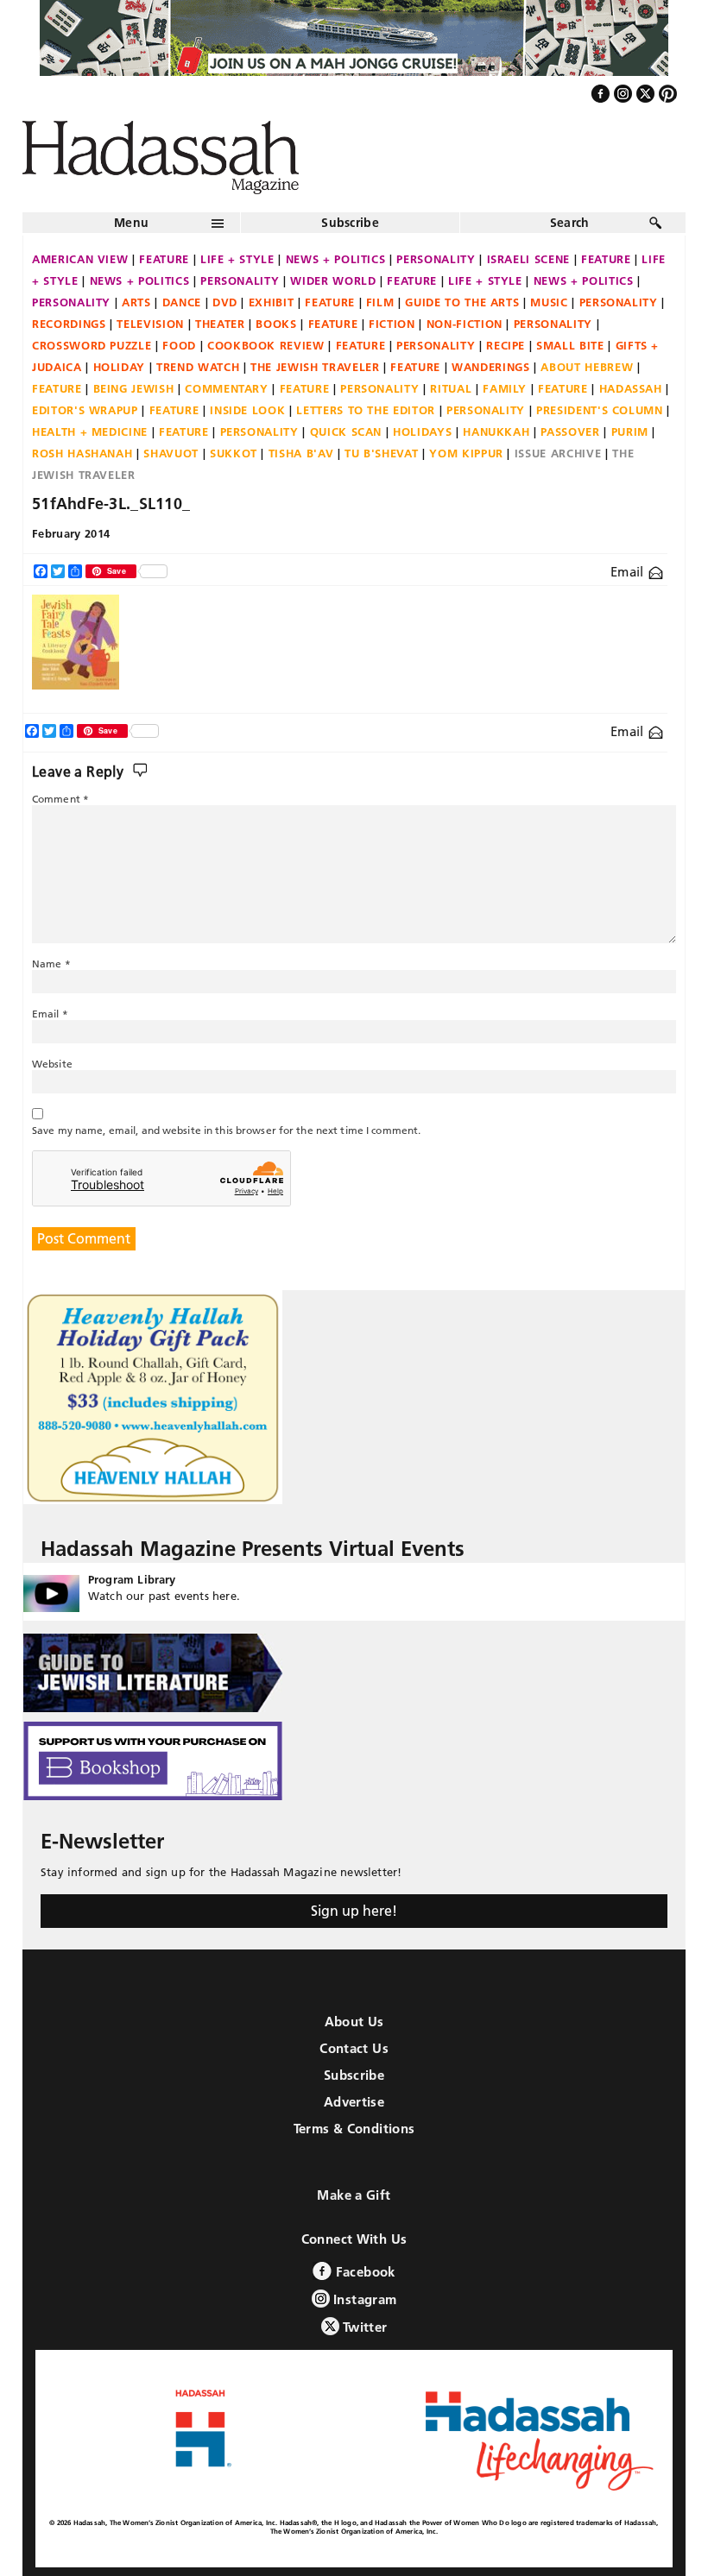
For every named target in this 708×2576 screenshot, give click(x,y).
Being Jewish (134, 388)
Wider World (333, 280)
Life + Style (237, 259)
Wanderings (491, 367)
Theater (220, 324)
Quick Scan (346, 431)
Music (549, 302)
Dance (182, 302)
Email (629, 572)
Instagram (363, 2299)
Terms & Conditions (354, 2129)
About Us (354, 2022)
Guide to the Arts (462, 302)
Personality (436, 259)
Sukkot (234, 453)
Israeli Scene (528, 259)
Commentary (227, 388)
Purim (630, 431)
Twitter (363, 2327)
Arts (136, 302)
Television (150, 324)
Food (179, 345)
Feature (164, 259)
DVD (225, 302)
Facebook (363, 2272)
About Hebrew (587, 367)
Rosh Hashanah (82, 453)
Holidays (422, 431)
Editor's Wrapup (85, 410)
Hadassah (631, 388)
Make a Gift (354, 2195)
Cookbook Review (266, 345)
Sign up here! (354, 1911)
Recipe (506, 345)
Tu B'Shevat (381, 453)
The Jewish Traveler (315, 367)
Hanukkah (496, 431)
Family (505, 388)
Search (570, 223)
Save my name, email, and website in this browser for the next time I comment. (226, 1130)
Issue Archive (558, 453)
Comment (60, 799)
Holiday (120, 367)
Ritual (451, 388)
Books (276, 324)
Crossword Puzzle (92, 345)
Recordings (69, 324)
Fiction (392, 324)
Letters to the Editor (366, 410)
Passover (570, 431)
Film (380, 302)
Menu (131, 223)
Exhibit (272, 302)
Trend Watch (198, 367)
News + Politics (336, 259)
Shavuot (171, 453)
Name (51, 964)
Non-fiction (465, 324)
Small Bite (570, 345)
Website (52, 1064)
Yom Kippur (466, 453)
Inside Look (247, 410)
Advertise (354, 2102)
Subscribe (350, 223)
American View (80, 259)
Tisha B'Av (301, 453)
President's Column (600, 410)
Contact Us (354, 2048)
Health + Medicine (90, 431)
